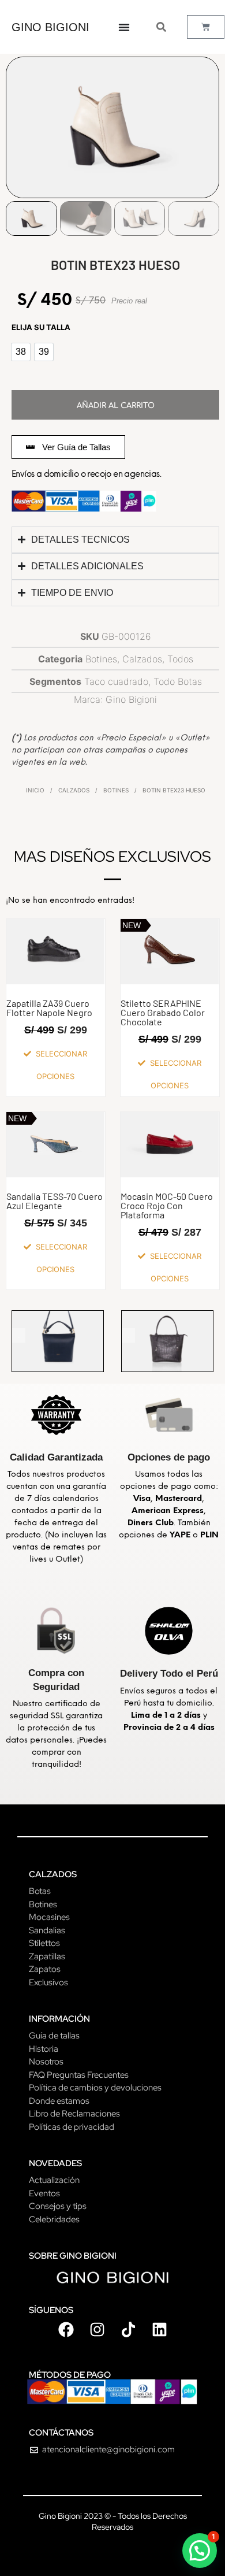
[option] (21, 352)
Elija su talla (41, 327)
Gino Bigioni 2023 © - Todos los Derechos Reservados (113, 2521)
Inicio (35, 790)
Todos (180, 659)
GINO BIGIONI (50, 27)
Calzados (142, 659)
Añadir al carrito (116, 406)
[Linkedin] (159, 2329)
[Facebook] (66, 2329)
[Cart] (206, 27)
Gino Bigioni (131, 699)
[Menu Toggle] (124, 27)
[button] (200, 2551)
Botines (101, 659)
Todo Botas (178, 681)
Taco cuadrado (116, 681)
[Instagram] (97, 2329)
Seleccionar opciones (61, 1065)
